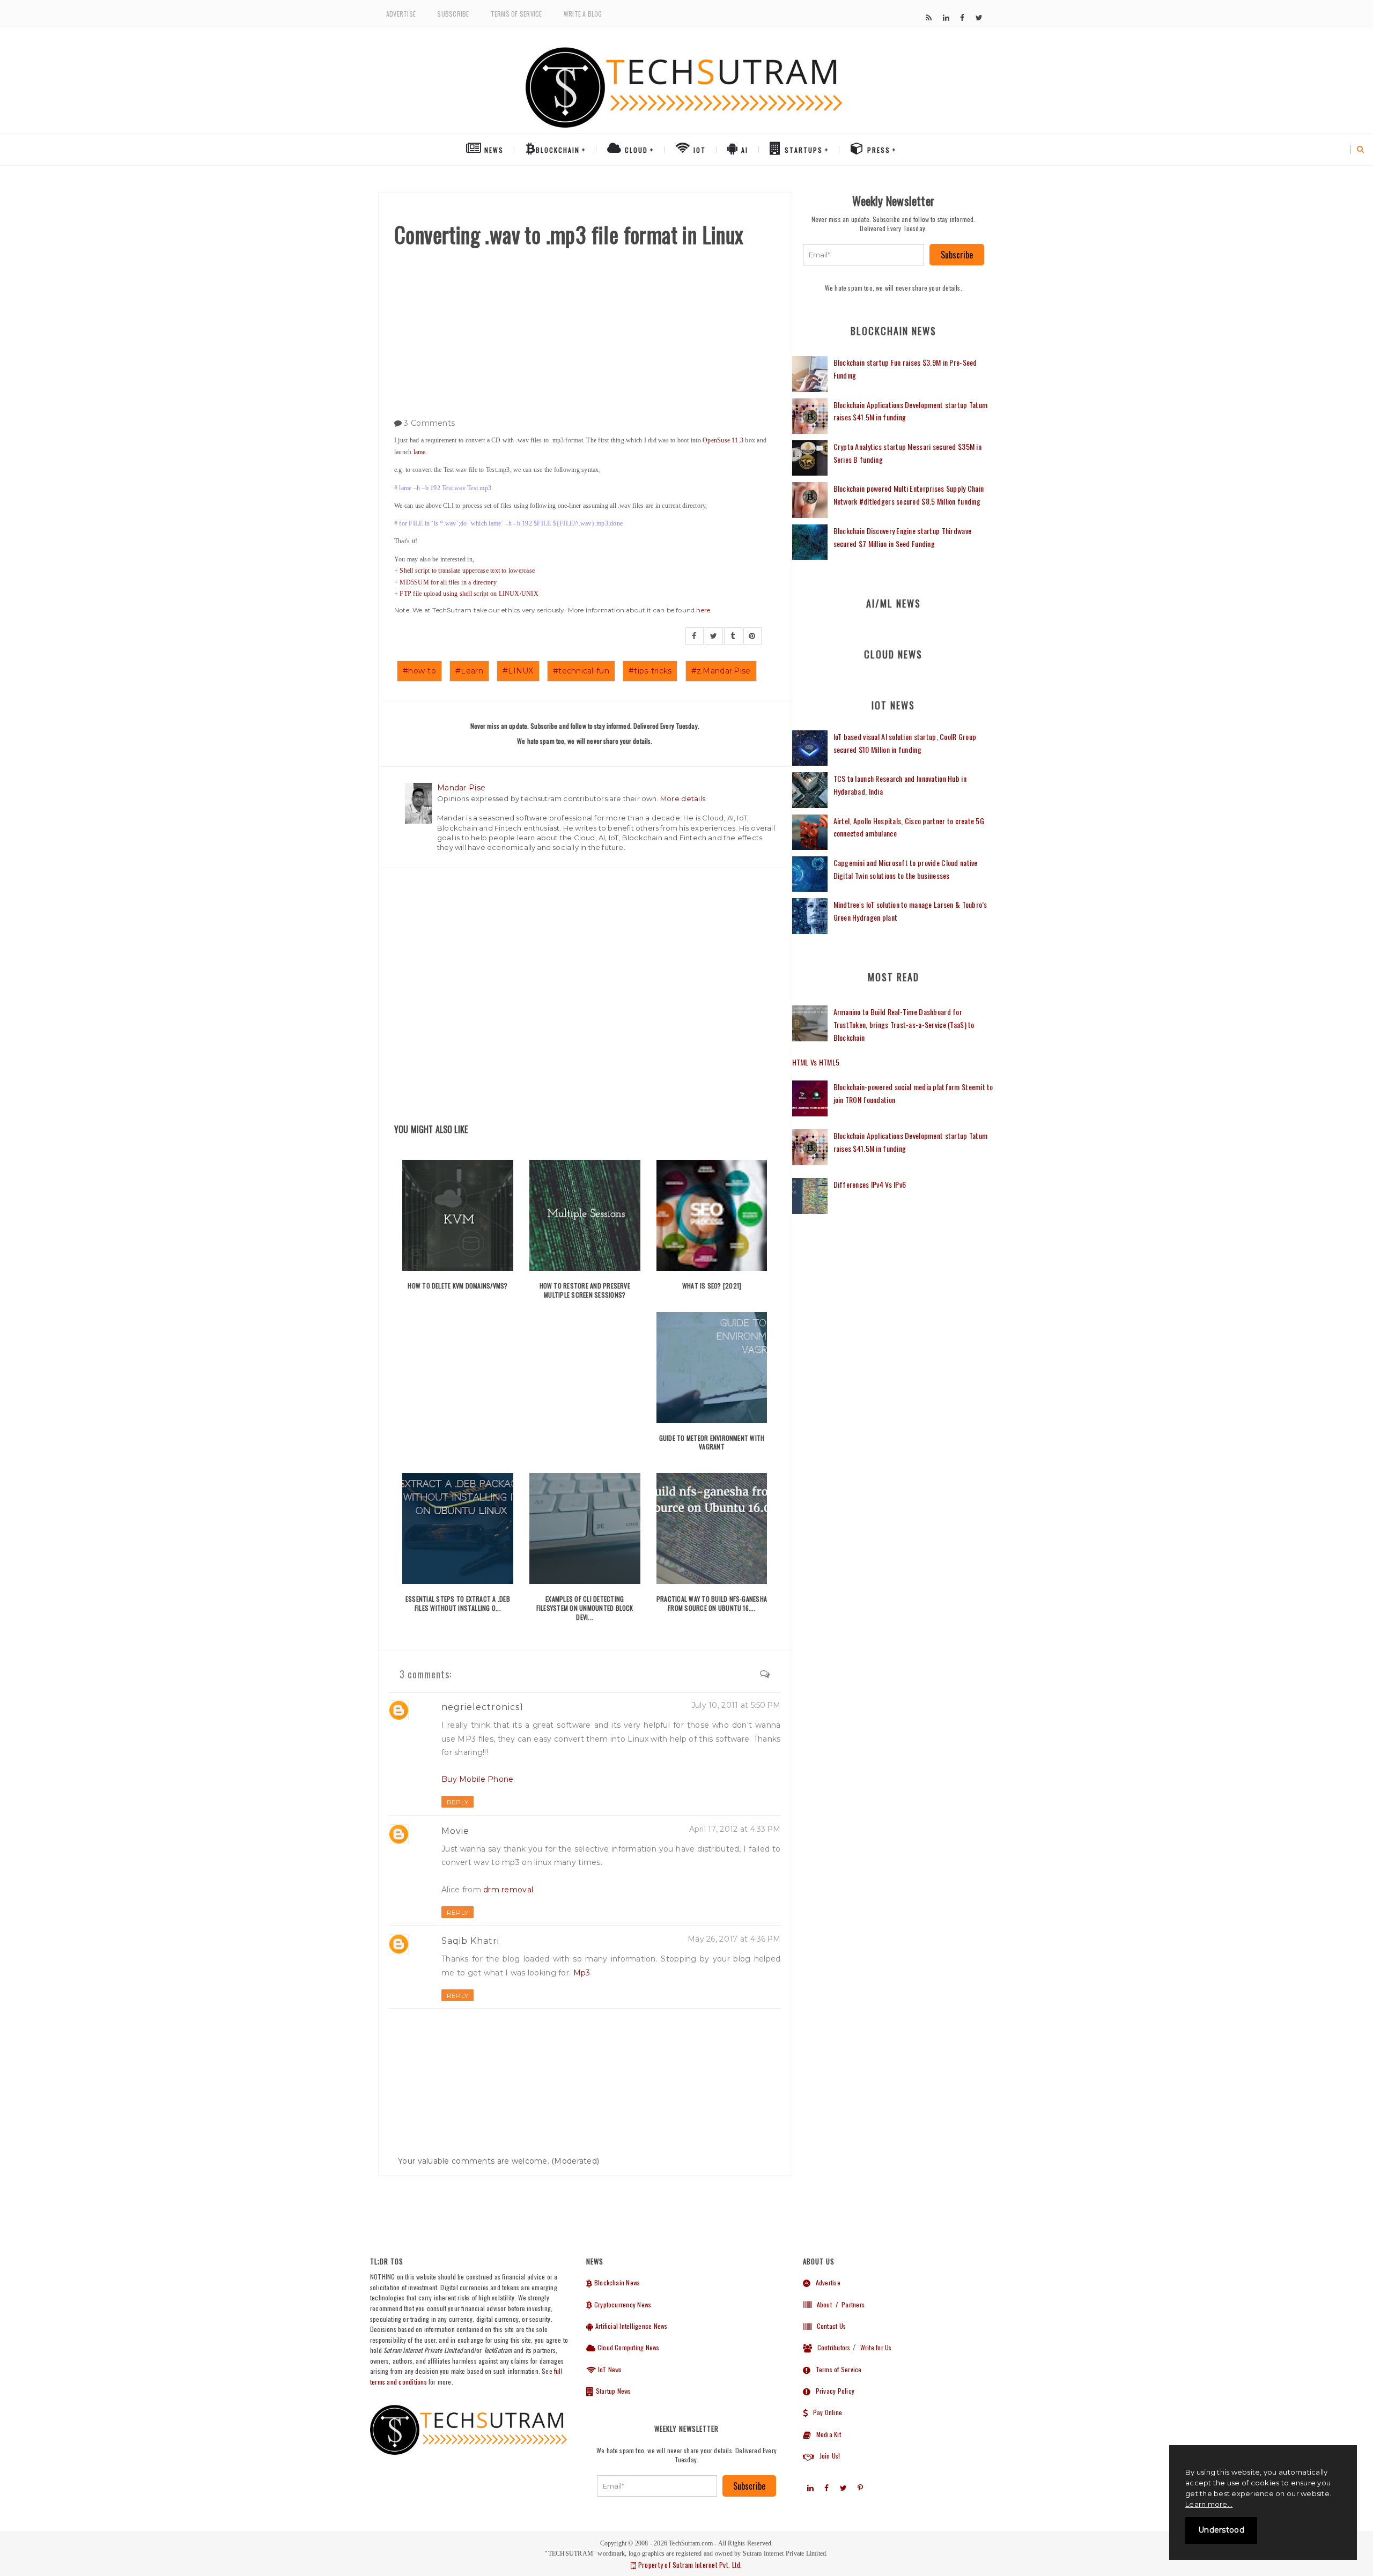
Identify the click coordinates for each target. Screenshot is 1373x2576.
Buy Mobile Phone (477, 1779)
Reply (457, 1802)
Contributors (831, 2347)
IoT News (609, 2369)
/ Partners (849, 2304)
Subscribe (453, 14)
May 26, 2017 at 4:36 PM (734, 1939)
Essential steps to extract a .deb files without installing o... (458, 1603)
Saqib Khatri (470, 1941)
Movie (455, 1831)
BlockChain (558, 150)
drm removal (508, 1890)
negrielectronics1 (482, 1707)
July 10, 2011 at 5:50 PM (736, 1705)
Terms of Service (516, 14)
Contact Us (829, 2326)
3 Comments (429, 423)
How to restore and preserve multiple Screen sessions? (585, 1290)
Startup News (612, 2391)
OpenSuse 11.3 (723, 440)
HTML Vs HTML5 (816, 1062)
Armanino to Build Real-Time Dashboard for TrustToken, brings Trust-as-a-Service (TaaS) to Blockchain (904, 1024)
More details (683, 798)
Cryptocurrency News (622, 2304)
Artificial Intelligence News (630, 2326)
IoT (698, 150)
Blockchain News (616, 2282)
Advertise (401, 14)
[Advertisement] (585, 330)
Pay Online (825, 2412)
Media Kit (826, 2434)
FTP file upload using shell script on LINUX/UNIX (469, 594)
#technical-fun (581, 671)
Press (877, 150)
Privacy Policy (832, 2391)
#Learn (469, 671)
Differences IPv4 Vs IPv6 (870, 1184)
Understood (1221, 2530)
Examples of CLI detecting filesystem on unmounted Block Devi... (585, 1608)
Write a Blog (583, 14)
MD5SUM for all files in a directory (448, 582)
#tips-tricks (650, 671)
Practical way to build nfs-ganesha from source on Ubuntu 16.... (712, 1603)
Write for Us (876, 2347)
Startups (802, 150)
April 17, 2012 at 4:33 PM (735, 1829)
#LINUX (518, 671)
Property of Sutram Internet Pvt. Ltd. (689, 2565)
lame (420, 452)
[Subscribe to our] (929, 18)
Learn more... (1209, 2504)
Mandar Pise (461, 788)
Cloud (635, 150)
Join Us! (827, 2456)
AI (743, 150)
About (822, 2304)
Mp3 (582, 1973)
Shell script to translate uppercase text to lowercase (467, 571)
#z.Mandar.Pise (721, 671)
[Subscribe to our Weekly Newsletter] (864, 255)
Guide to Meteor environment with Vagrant (712, 1442)
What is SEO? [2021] (712, 1286)
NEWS (493, 150)
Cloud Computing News (628, 2347)
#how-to (419, 671)
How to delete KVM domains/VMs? (457, 1286)
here (703, 610)
